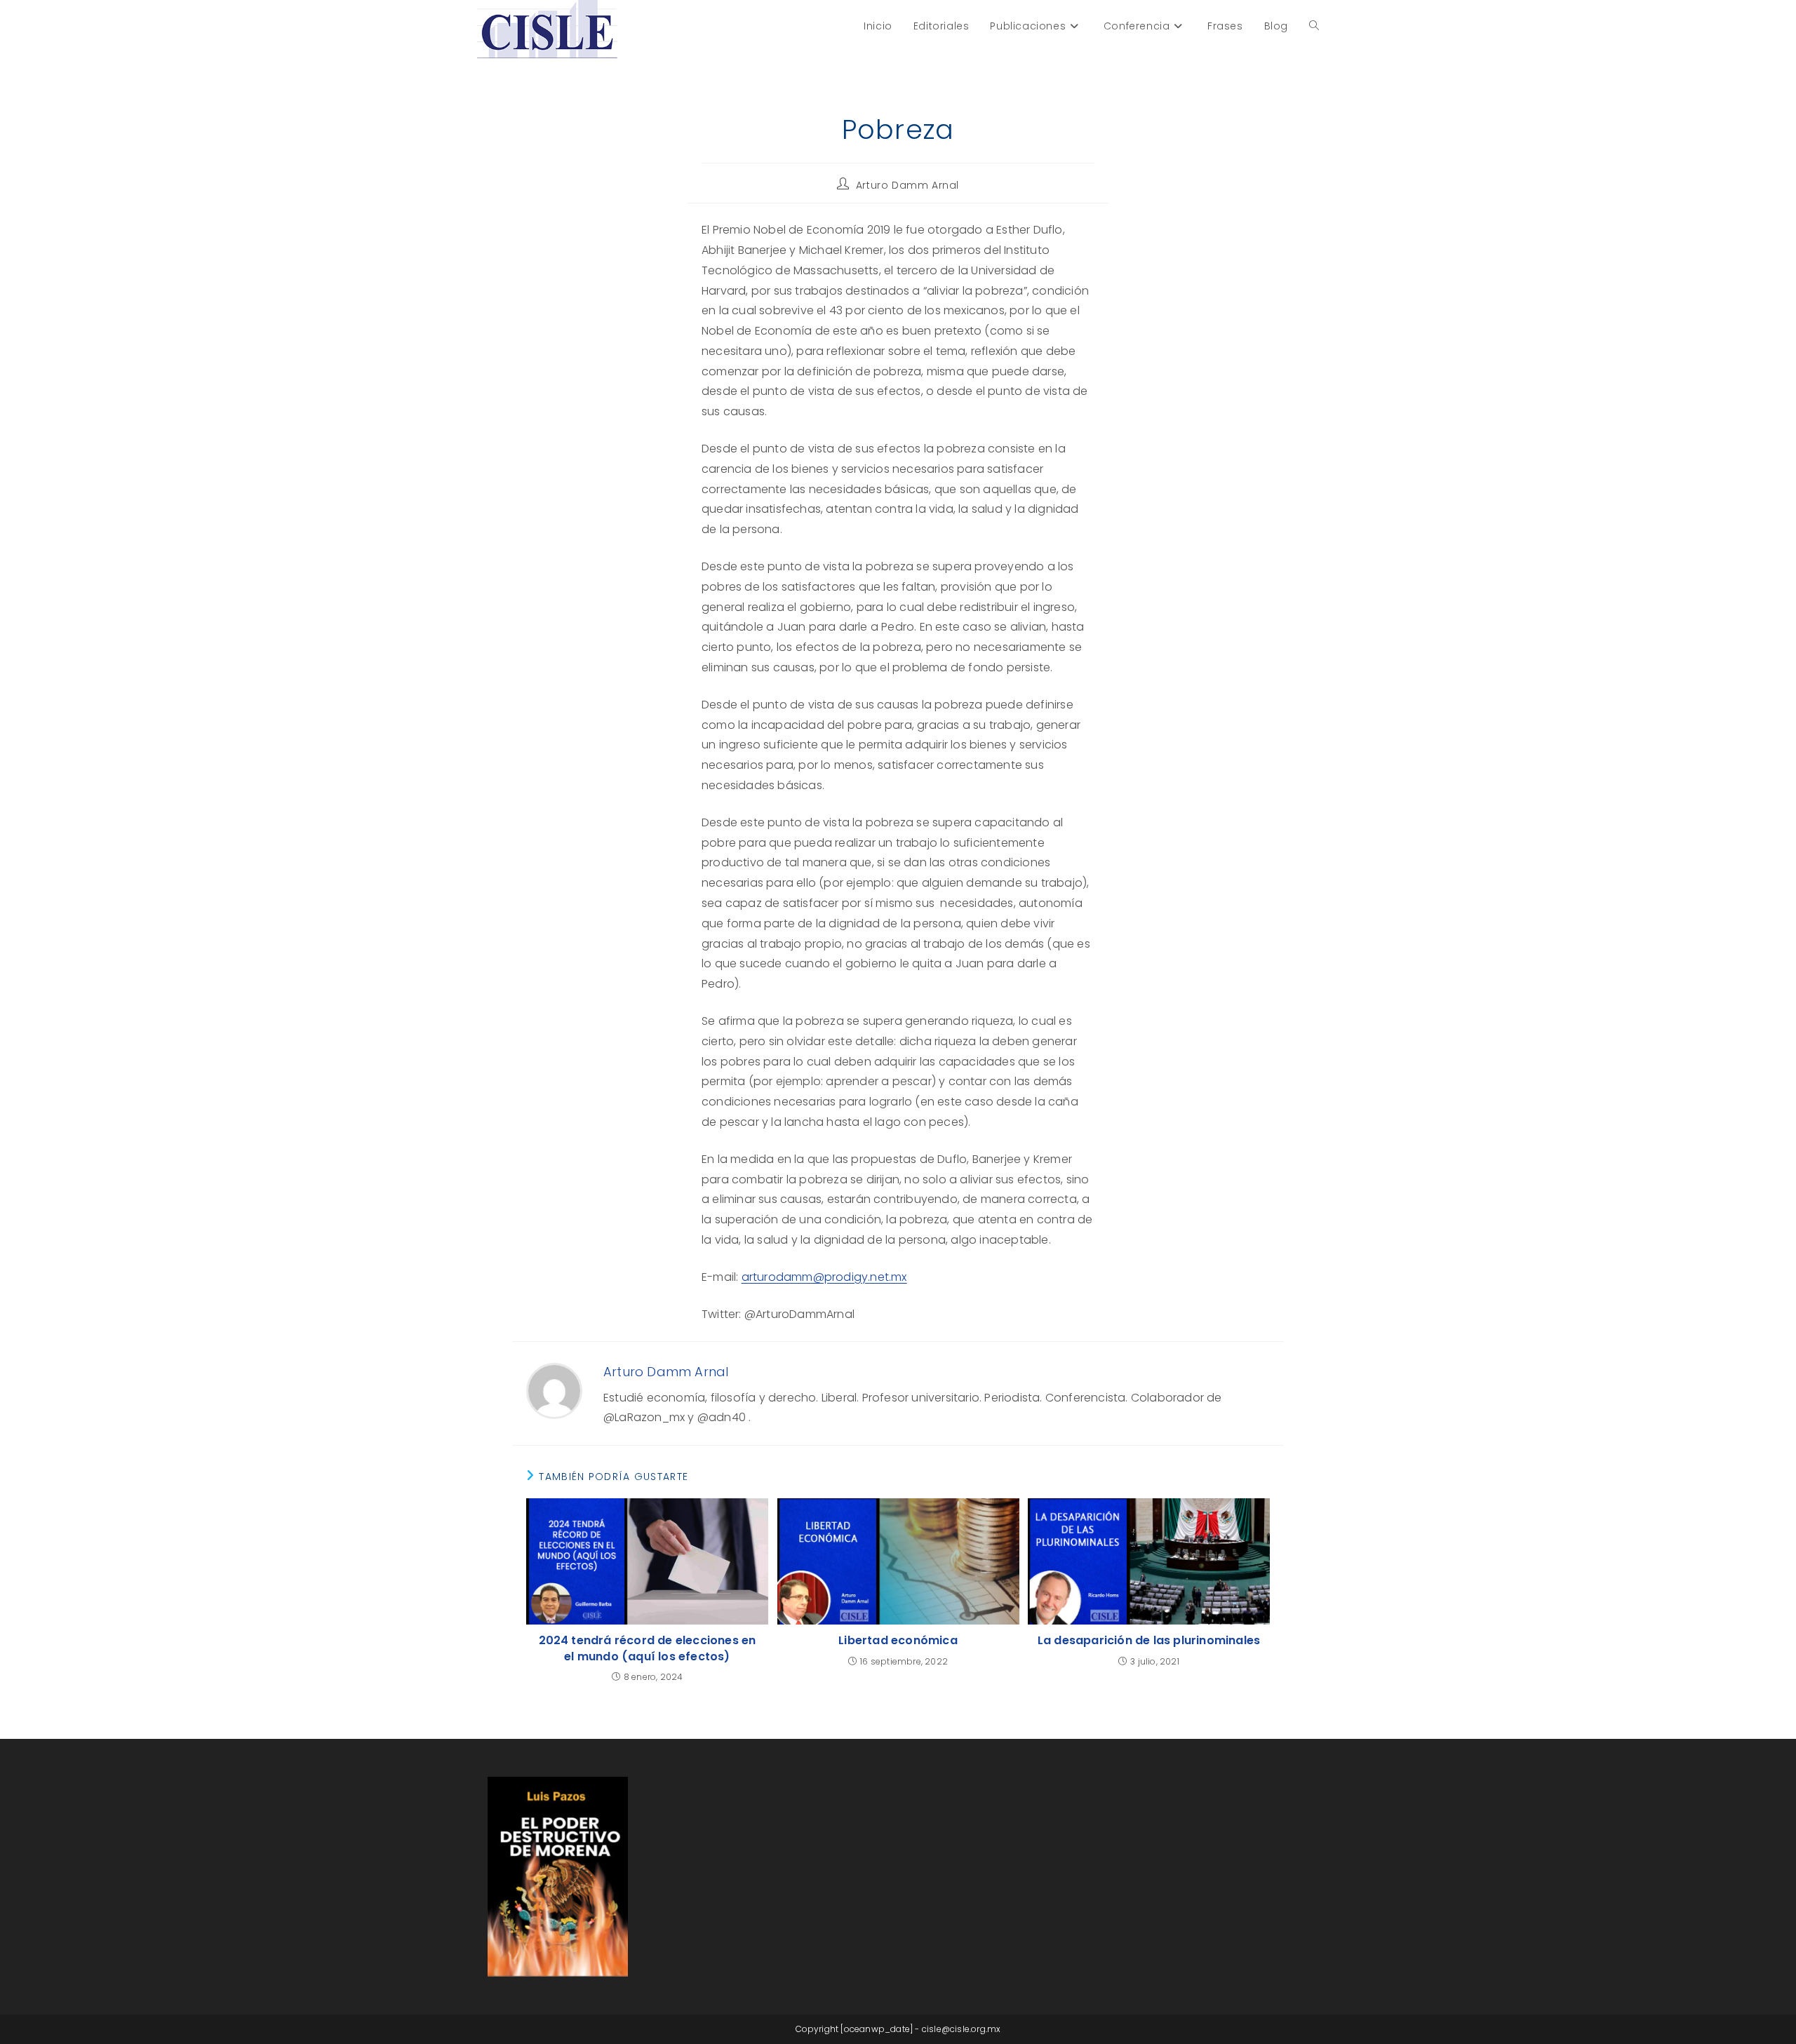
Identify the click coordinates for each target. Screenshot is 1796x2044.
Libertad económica (898, 1641)
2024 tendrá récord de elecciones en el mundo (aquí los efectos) (648, 1648)
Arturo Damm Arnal (907, 185)
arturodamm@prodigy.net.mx (824, 1277)
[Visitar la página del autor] (554, 1391)
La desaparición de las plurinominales (1149, 1641)
